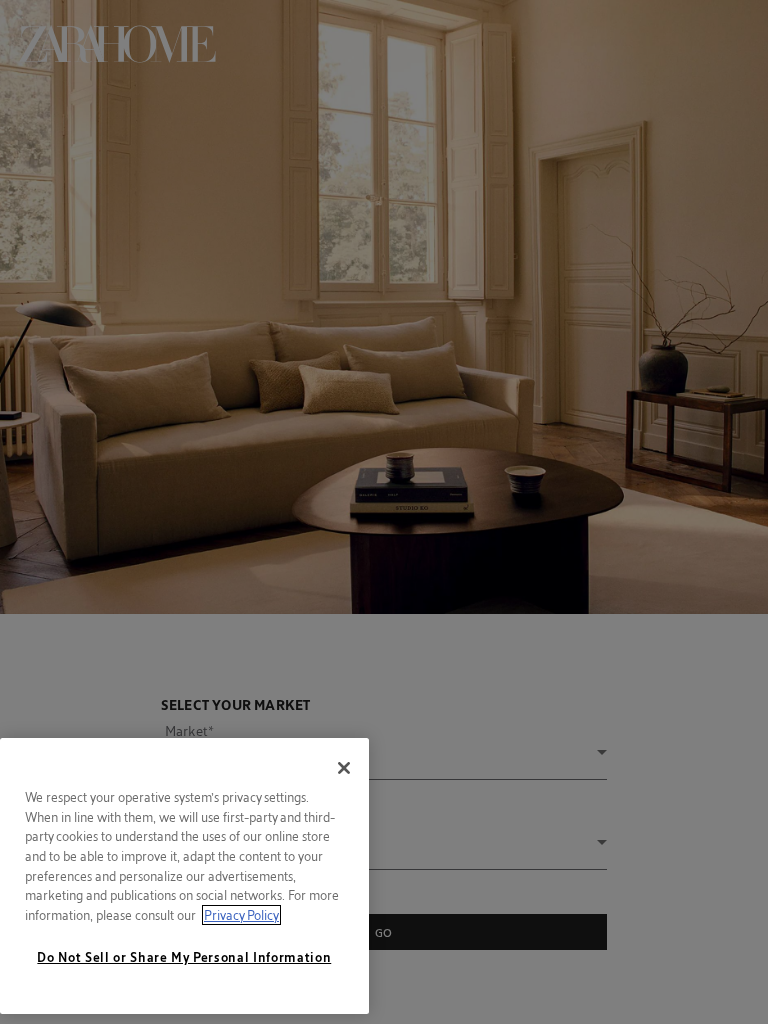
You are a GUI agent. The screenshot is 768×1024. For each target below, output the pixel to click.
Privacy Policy (241, 915)
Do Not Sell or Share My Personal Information (184, 957)
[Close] (344, 768)
